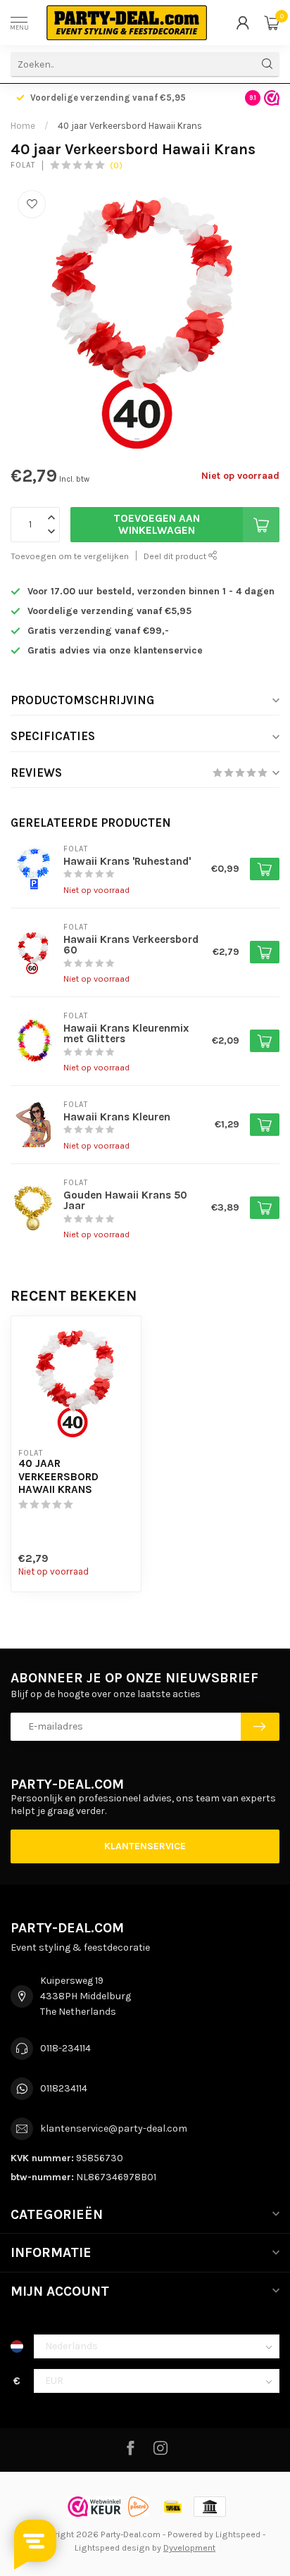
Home (23, 126)
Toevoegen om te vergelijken (70, 556)
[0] (272, 23)
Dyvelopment (189, 2547)
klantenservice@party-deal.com (114, 2128)
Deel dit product (176, 556)
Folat (23, 165)
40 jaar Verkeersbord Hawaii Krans (130, 126)
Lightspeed (238, 2534)
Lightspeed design (112, 2547)
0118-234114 (65, 2048)
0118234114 (64, 2088)
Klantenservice (145, 1846)
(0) (116, 165)
